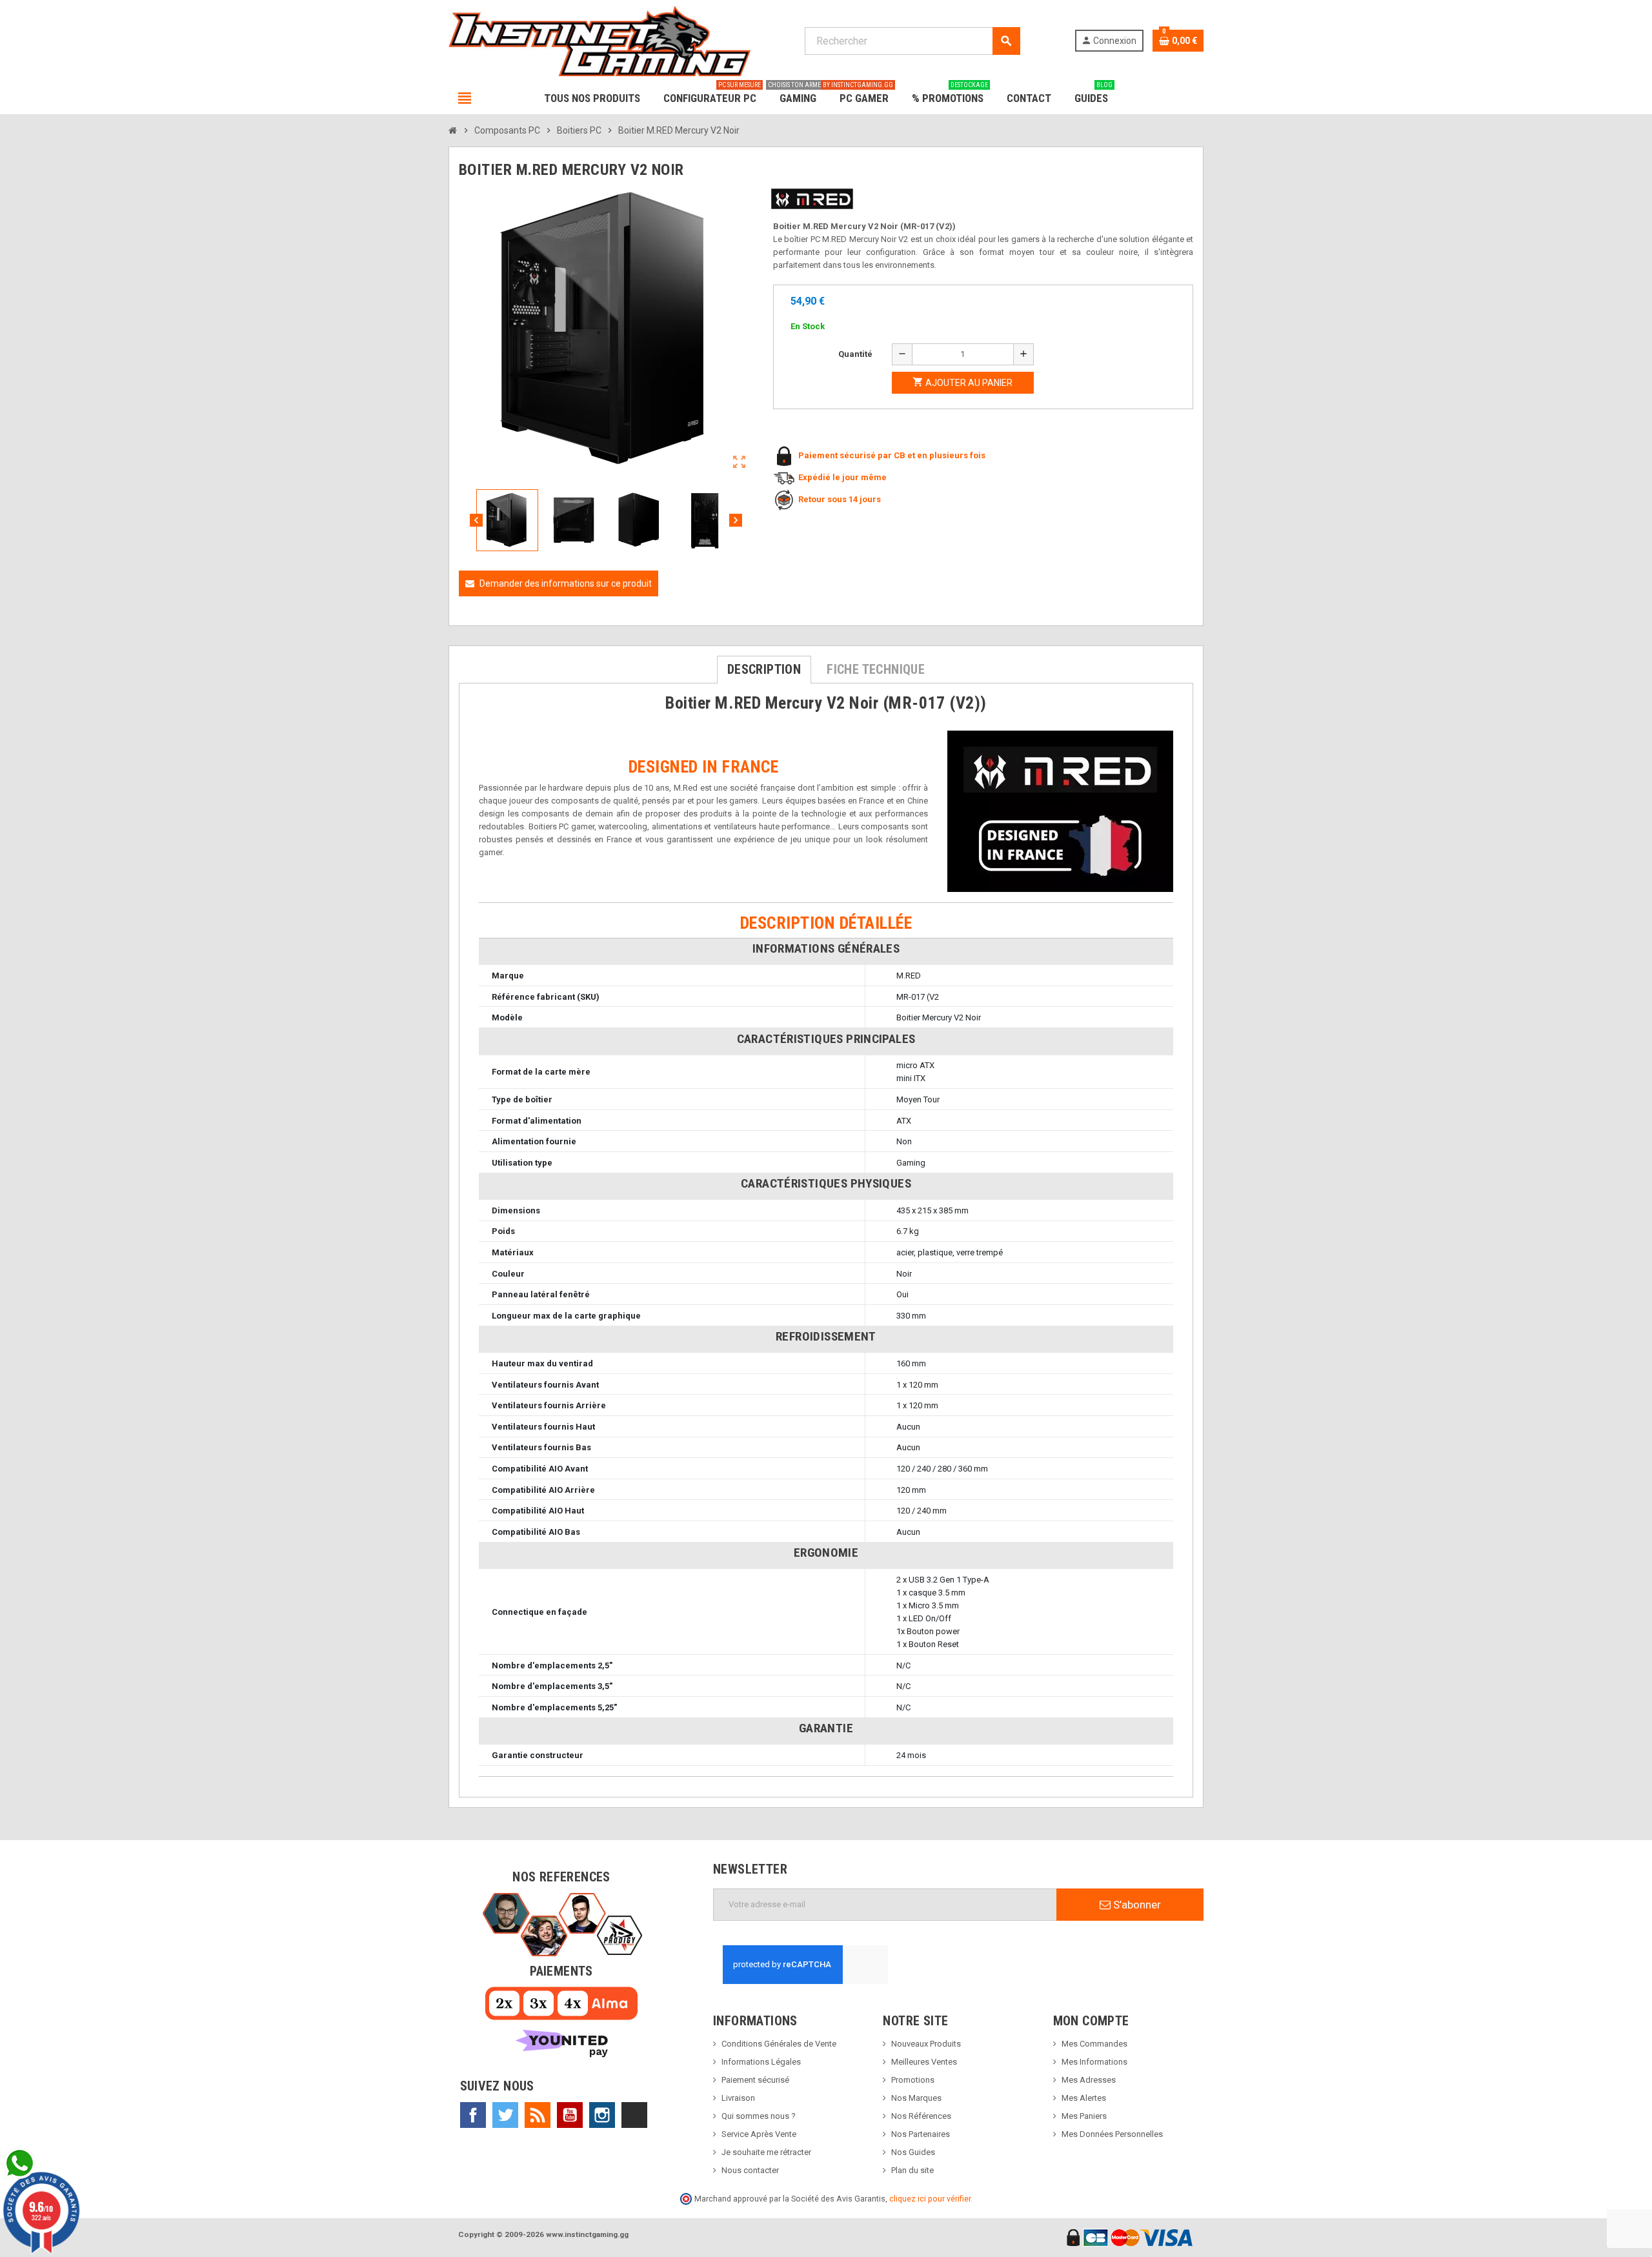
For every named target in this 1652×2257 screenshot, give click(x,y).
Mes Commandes (1094, 2044)
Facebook (473, 2115)
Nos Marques (916, 2098)
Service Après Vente (759, 2134)
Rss (538, 2115)
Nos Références (921, 2116)
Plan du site (912, 2170)
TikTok (634, 2115)
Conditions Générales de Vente (779, 2044)
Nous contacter (750, 2170)
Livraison (738, 2098)
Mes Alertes (1084, 2098)
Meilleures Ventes (924, 2062)
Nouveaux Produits (926, 2044)
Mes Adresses (1089, 2080)
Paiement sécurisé (755, 2080)
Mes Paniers (1084, 2116)
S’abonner (1136, 1905)
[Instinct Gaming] (599, 40)
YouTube (570, 2115)
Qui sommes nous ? (759, 2116)
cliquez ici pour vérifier (930, 2199)
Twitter (505, 2115)
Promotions (913, 2080)
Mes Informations (1094, 2062)
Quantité (855, 354)
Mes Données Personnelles (1112, 2134)
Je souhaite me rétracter (766, 2152)
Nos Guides (913, 2152)
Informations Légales (761, 2062)
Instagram (602, 2115)
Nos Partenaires (921, 2134)
